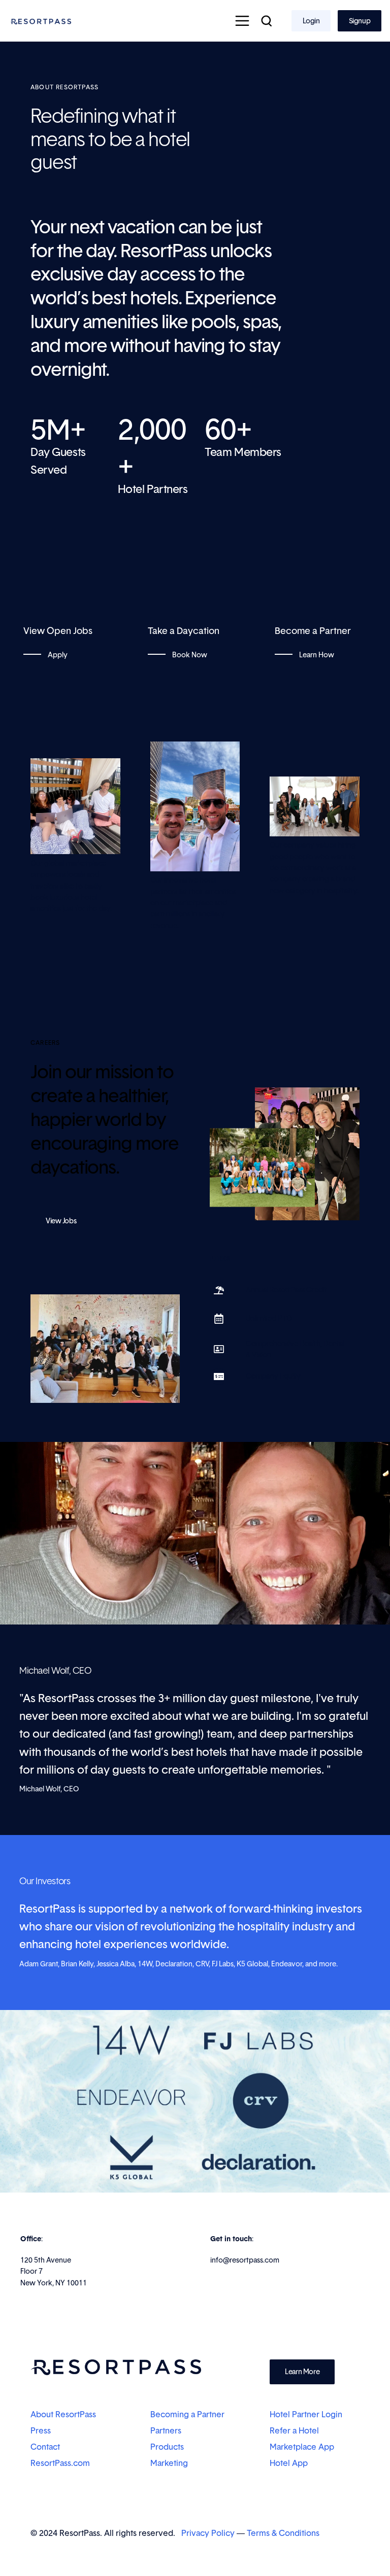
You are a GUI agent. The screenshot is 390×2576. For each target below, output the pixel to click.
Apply (57, 655)
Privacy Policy (208, 2533)
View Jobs (61, 1221)
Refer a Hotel (295, 2430)
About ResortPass (63, 2414)
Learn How (316, 655)
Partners (166, 2430)
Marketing (169, 2463)
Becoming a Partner (187, 2414)
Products (167, 2447)
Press (41, 2430)
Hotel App (289, 2463)
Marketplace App (302, 2447)
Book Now (189, 655)
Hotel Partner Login (306, 2414)
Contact (45, 2447)
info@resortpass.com (245, 2260)
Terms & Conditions (283, 2533)
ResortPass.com (60, 2463)
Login (311, 21)
